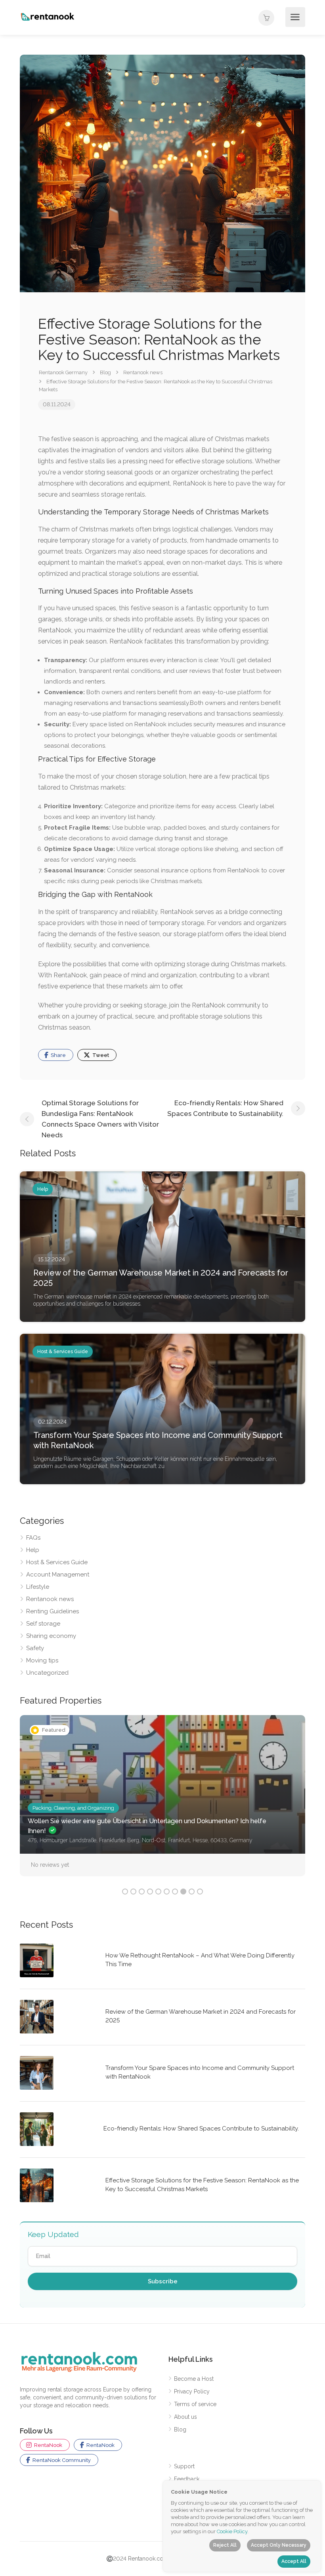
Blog (180, 2429)
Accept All (294, 2561)
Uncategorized (47, 1673)
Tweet (100, 1055)
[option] (162, 1802)
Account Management (58, 1575)
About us (185, 2417)
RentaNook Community (61, 2460)
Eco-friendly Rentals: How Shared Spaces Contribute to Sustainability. (225, 1108)
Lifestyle (38, 1587)
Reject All (225, 2545)
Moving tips (42, 1660)
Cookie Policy (232, 2531)
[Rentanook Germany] (48, 16)
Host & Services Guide (57, 1562)
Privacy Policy (192, 2391)
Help (33, 1550)
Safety (35, 1648)
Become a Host (194, 2379)
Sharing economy (51, 1636)
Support (184, 2466)
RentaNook (48, 2445)
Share (58, 1055)
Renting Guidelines (53, 1611)
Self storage (43, 1624)
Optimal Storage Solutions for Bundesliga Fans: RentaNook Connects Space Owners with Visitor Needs (100, 1119)
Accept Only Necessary (279, 2545)
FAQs (33, 1538)
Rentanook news (50, 1599)
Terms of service (195, 2404)
